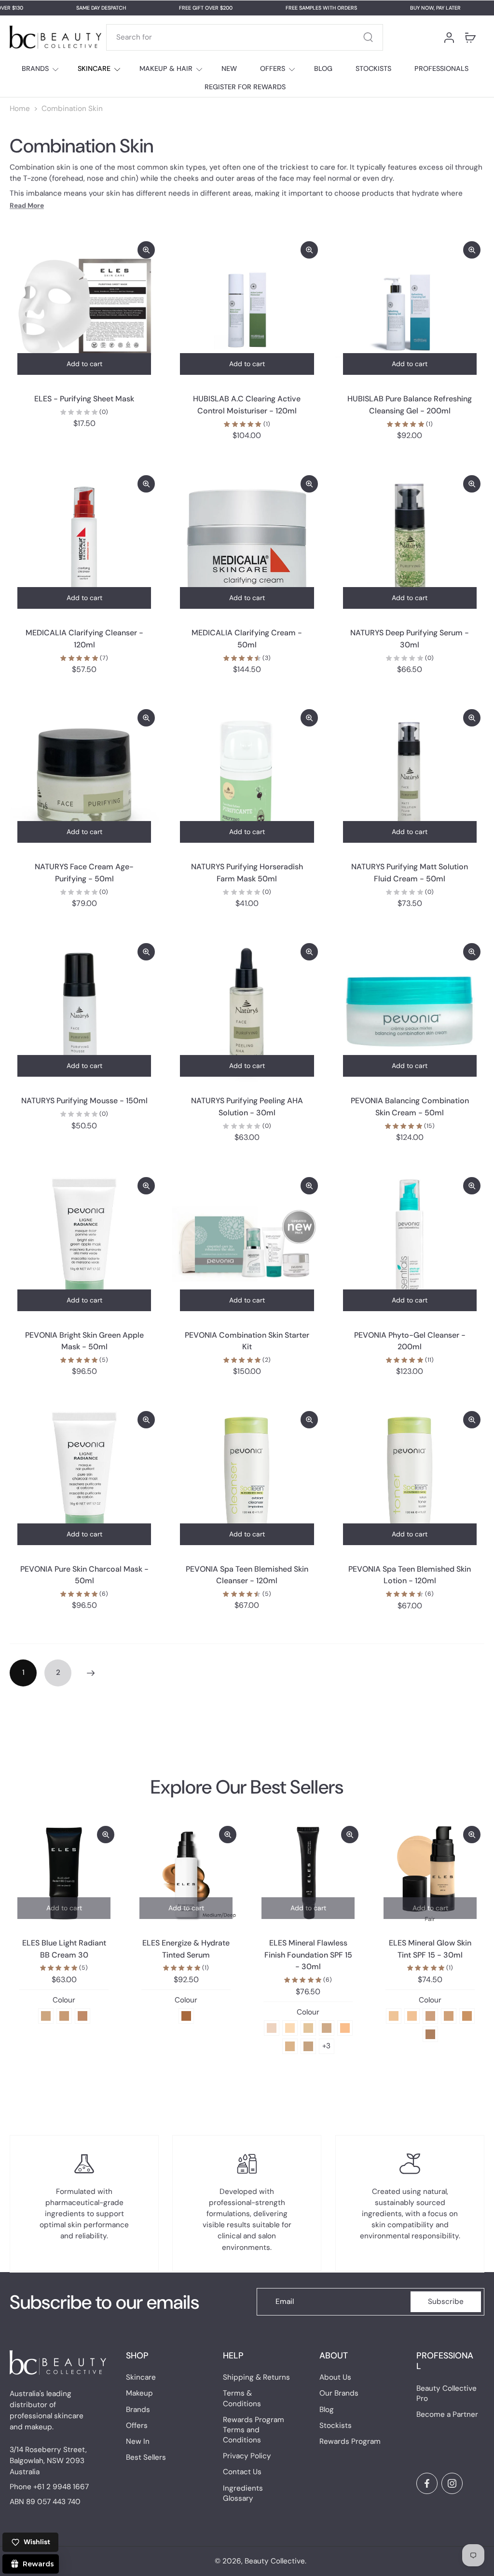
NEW (229, 69)
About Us (335, 2377)
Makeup (139, 2393)
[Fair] (394, 2016)
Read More (27, 206)
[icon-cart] (470, 37)
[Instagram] (452, 2483)
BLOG (323, 69)
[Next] (91, 1673)
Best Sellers (146, 2457)
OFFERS (273, 69)
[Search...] (368, 37)
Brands (138, 2409)
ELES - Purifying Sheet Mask (84, 399)
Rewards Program (350, 2441)
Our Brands (339, 2393)
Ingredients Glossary (243, 2493)
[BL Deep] (82, 2016)
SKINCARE (94, 69)
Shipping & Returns (256, 2377)
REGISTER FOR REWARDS (245, 87)
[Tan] (449, 2016)
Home (20, 109)
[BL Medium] (64, 2016)
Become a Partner (447, 2414)
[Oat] (308, 2028)
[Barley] (308, 2046)
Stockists (336, 2425)
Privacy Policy (247, 2456)
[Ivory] (290, 2028)
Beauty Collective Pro (446, 2393)
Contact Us (242, 2472)
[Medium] (430, 2016)
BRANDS (35, 69)
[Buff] (327, 2028)
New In (138, 2441)
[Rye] (290, 2046)
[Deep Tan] (467, 2016)
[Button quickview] (146, 250)
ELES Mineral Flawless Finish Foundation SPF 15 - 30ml (308, 1955)
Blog (327, 2409)
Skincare (141, 2377)
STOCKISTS (373, 69)
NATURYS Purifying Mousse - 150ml (84, 1101)
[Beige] (345, 2028)
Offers (137, 2425)
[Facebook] (427, 2483)
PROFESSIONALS (441, 69)
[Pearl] (272, 2028)
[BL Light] (46, 2016)
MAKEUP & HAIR (166, 69)
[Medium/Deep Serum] (186, 2016)
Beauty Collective (275, 2561)
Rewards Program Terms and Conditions (254, 2430)
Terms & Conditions (242, 2398)
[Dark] (430, 2034)
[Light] (412, 2016)
